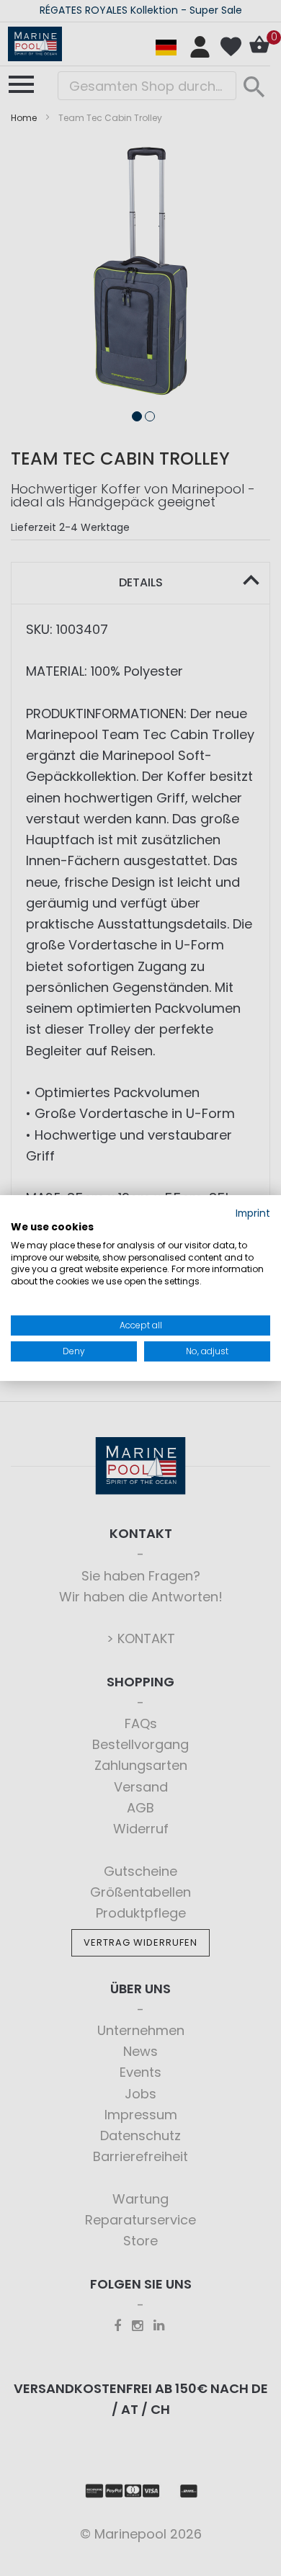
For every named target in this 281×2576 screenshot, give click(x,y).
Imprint (253, 1213)
